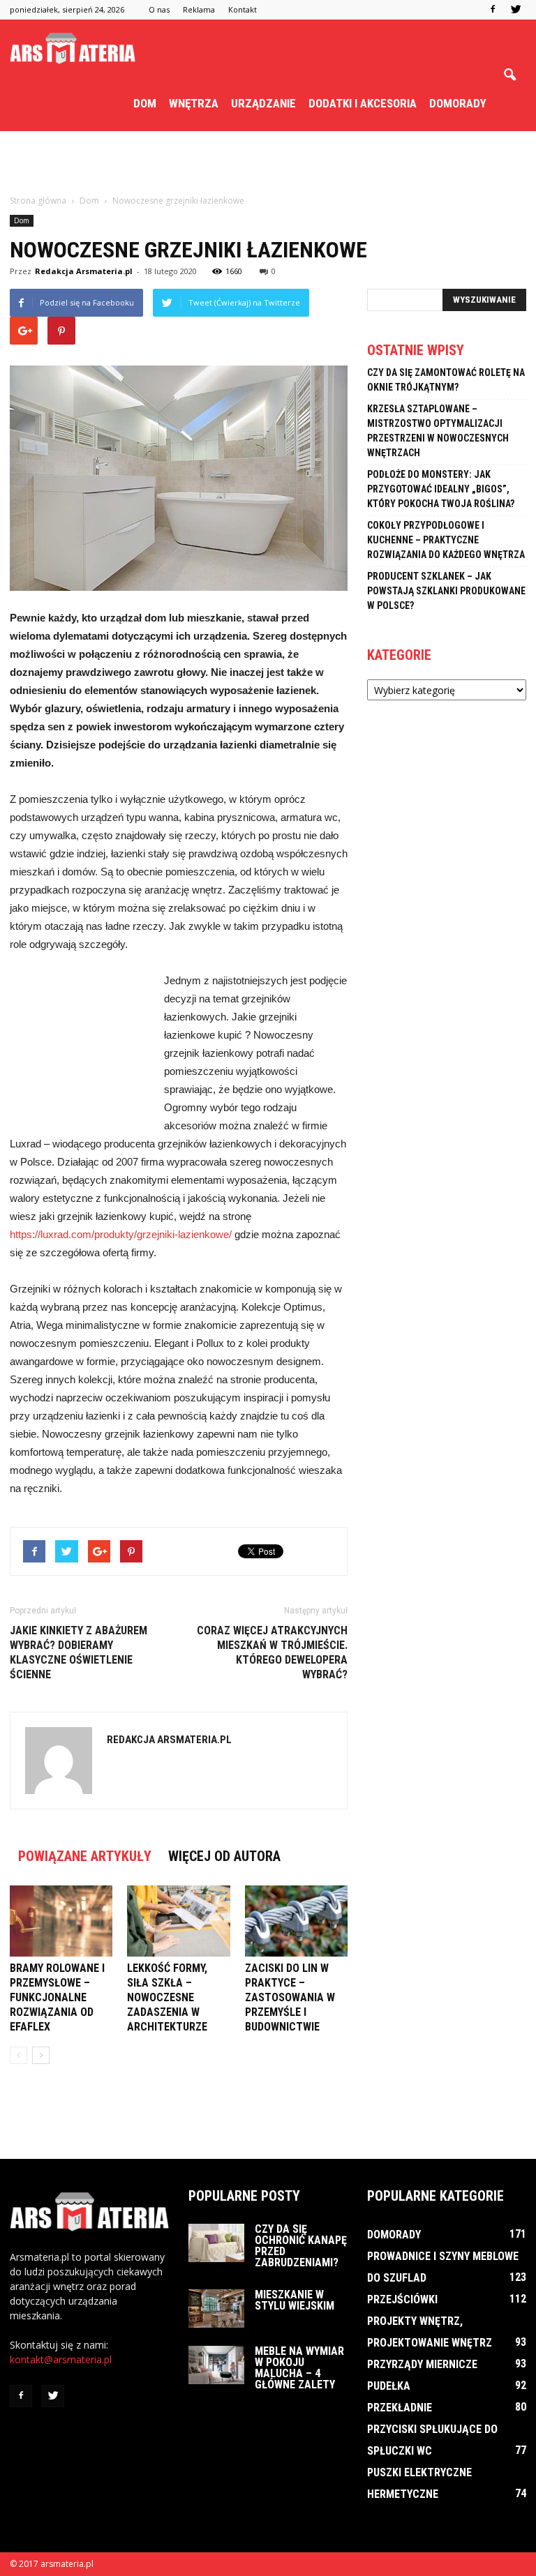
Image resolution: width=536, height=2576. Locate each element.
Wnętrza (194, 103)
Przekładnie (400, 2408)
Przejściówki (402, 2299)
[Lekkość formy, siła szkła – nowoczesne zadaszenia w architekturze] (178, 1921)
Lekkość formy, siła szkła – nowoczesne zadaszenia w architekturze (167, 1997)
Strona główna (38, 201)
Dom (145, 103)
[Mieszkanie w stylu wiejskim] (216, 2308)
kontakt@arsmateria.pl (61, 2359)
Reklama (199, 9)
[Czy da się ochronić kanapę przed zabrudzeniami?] (216, 2243)
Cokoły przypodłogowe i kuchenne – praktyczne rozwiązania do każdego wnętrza (446, 540)
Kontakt (243, 9)
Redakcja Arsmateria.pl (84, 271)
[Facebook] (493, 10)
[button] (509, 75)
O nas (159, 9)
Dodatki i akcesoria (363, 103)
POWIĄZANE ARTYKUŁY (85, 1856)
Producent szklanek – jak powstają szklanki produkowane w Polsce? (446, 591)
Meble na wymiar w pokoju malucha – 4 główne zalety (299, 2368)
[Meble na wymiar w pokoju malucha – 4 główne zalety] (216, 2365)
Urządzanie (263, 103)
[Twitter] (516, 10)
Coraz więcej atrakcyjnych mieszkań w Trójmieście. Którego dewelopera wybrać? (272, 1652)
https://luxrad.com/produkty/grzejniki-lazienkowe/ (121, 1234)
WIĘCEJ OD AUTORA (224, 1856)
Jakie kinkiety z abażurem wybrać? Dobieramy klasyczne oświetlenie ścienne (79, 1652)
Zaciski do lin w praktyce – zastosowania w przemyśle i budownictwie (290, 1997)
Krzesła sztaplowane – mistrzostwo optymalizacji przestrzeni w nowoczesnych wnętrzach (438, 431)
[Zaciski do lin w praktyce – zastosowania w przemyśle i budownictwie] (296, 1921)
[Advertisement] (268, 162)
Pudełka (389, 2386)
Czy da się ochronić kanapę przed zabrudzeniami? (301, 2246)
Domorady (458, 103)
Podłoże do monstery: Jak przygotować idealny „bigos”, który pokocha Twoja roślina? (441, 489)
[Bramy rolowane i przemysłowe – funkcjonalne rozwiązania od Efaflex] (61, 1921)
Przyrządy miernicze (422, 2364)
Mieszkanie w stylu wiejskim (295, 2300)
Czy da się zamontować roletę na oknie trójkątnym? (446, 380)
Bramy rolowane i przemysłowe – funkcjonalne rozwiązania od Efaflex (57, 1997)
